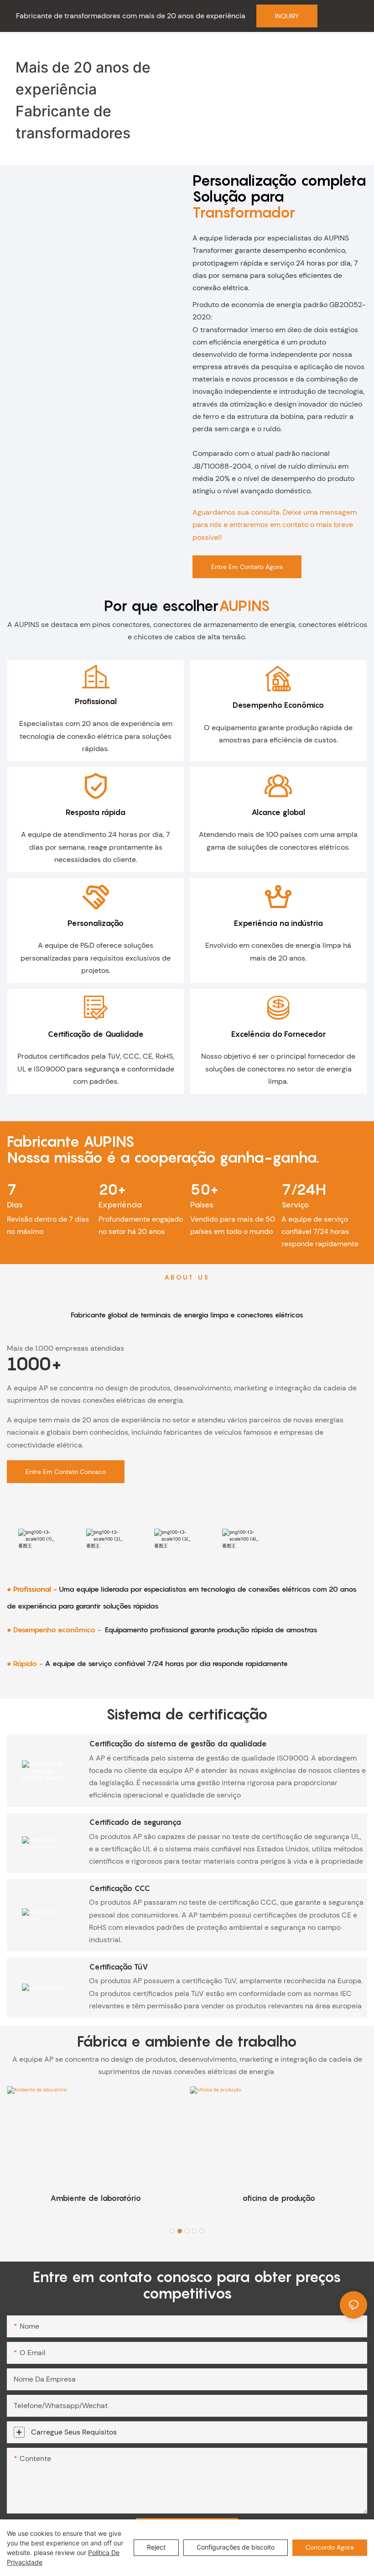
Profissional (96, 701)
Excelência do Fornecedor (278, 1034)
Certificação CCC (119, 1888)
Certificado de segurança (135, 1822)
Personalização (96, 923)
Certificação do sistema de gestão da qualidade (178, 1744)
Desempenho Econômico (278, 705)
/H (304, 1189)
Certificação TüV (119, 1967)
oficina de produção (279, 2198)
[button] (172, 2231)
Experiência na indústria (278, 923)
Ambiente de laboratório (96, 2198)
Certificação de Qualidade (96, 1034)
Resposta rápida (96, 812)
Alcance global (278, 812)
